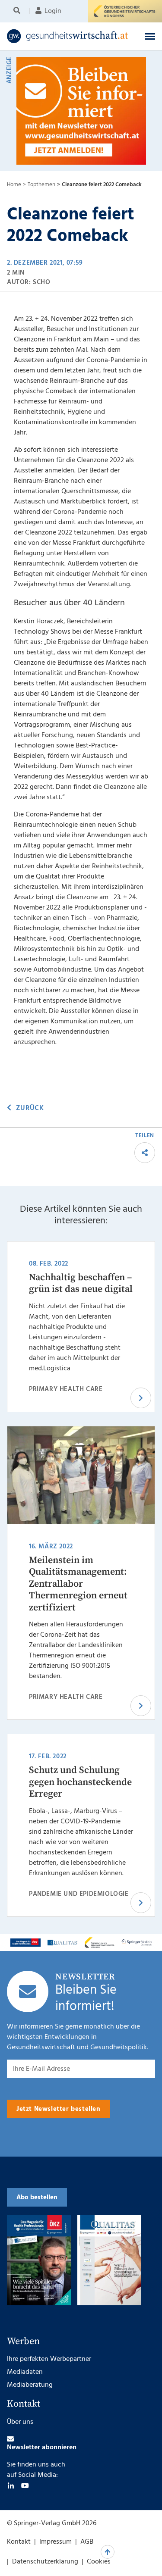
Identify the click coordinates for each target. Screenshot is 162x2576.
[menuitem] (18, 11)
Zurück (30, 1108)
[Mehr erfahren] (25, 1943)
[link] (68, 36)
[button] (150, 36)
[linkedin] (11, 2485)
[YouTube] (25, 2485)
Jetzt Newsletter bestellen (59, 2109)
